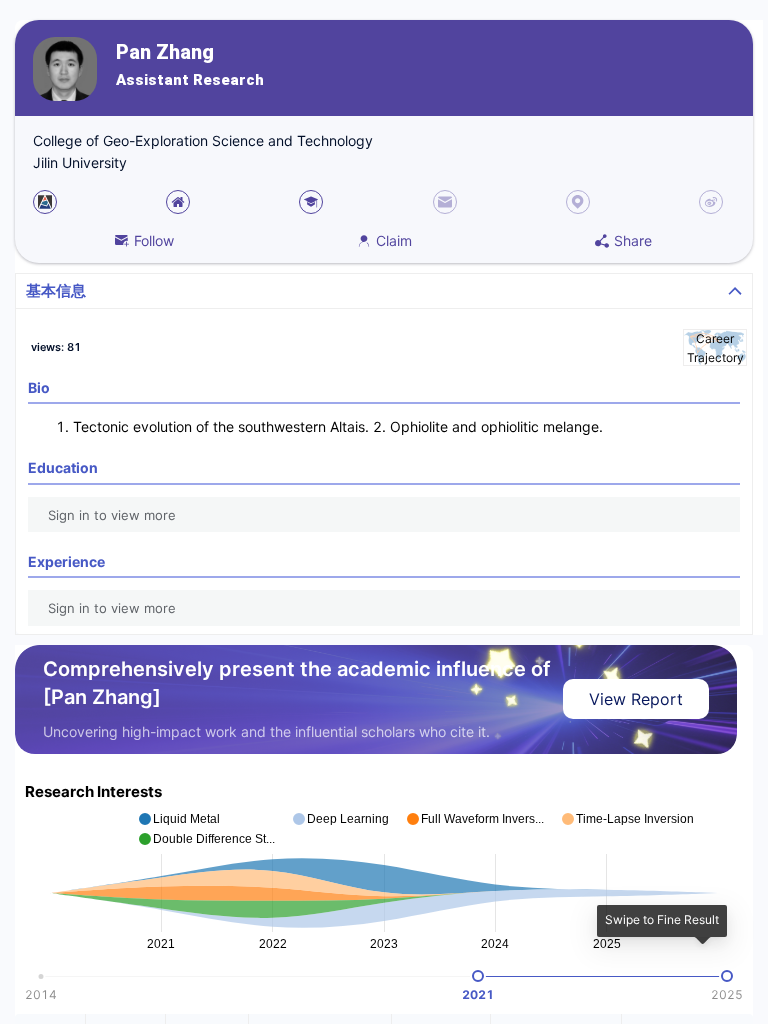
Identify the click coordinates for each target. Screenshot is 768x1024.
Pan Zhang (165, 52)
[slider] (478, 976)
